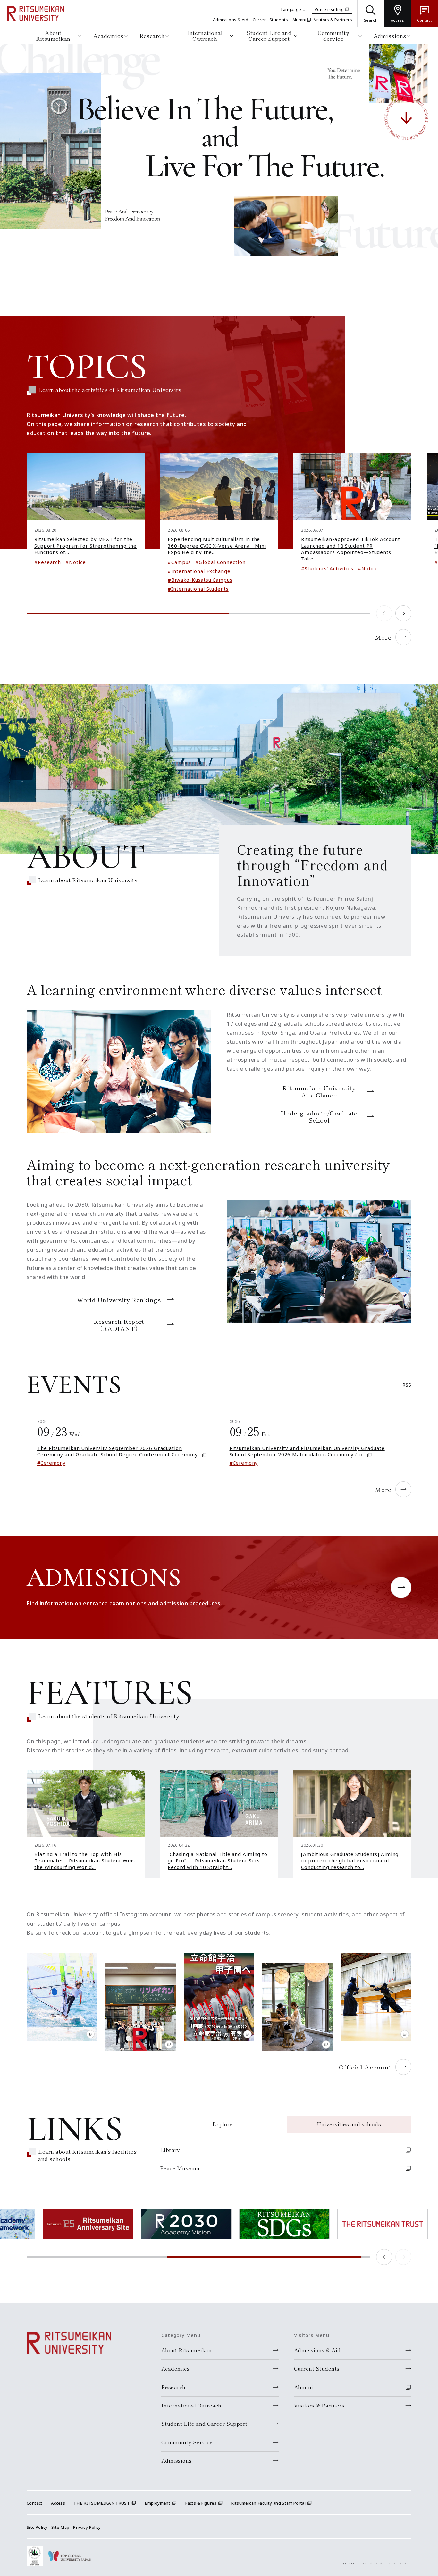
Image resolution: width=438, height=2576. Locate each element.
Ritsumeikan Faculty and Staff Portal (268, 2503)
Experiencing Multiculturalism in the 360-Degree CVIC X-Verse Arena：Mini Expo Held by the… (217, 546)
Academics (108, 35)
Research (152, 35)
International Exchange (201, 571)
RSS (407, 1385)
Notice (77, 562)
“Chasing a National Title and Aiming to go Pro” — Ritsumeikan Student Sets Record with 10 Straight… (218, 1861)
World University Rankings (119, 1300)
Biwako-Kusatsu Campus (202, 580)
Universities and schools (349, 2124)
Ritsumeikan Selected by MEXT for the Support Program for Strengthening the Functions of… (85, 546)
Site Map (60, 2527)
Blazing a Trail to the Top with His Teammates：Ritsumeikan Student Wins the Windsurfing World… (85, 1861)
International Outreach (205, 35)
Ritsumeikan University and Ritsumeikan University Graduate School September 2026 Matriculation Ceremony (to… (307, 1451)
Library (170, 2150)
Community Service (333, 35)
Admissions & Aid (231, 20)
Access (58, 2503)
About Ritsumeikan (53, 35)
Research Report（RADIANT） (119, 1325)
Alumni (299, 20)
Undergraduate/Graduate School (319, 1116)
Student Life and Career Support (269, 35)
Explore (223, 2124)
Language (291, 9)
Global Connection (222, 562)
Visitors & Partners (333, 20)
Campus (181, 562)
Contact (35, 2503)
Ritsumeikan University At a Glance (319, 1091)
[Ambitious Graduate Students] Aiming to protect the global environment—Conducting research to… (350, 1861)
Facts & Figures (201, 2503)
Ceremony (53, 1463)
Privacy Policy (87, 2527)
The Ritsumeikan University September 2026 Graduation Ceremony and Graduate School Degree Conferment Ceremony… (119, 1451)
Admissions (390, 35)
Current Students (270, 20)
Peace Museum (180, 2168)
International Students (200, 589)
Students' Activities (329, 568)
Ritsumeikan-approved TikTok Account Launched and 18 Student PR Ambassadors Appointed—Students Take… (351, 549)
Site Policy (37, 2527)
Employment (157, 2503)
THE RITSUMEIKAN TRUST (102, 2503)
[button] (403, 613)
